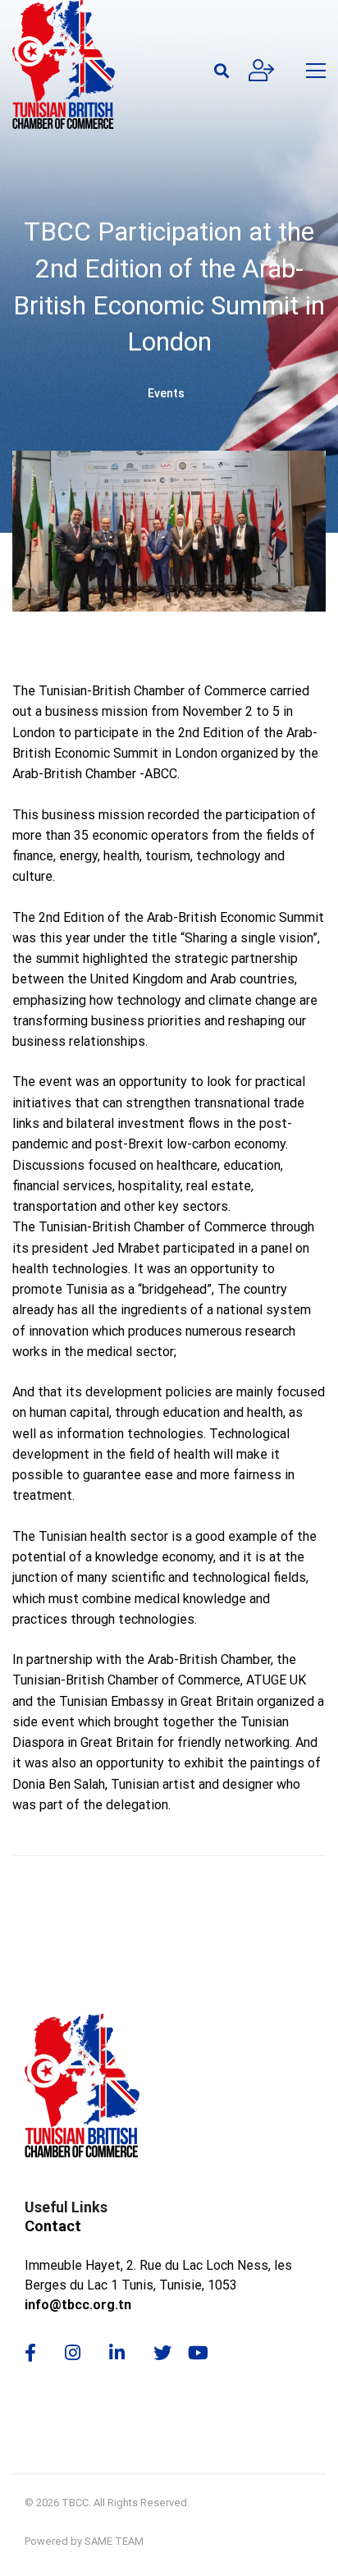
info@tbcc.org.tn (78, 2305)
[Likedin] (117, 2353)
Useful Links (66, 2207)
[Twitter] (162, 2353)
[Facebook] (30, 2353)
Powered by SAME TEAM (84, 2541)
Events (166, 393)
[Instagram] (73, 2353)
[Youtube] (204, 2353)
